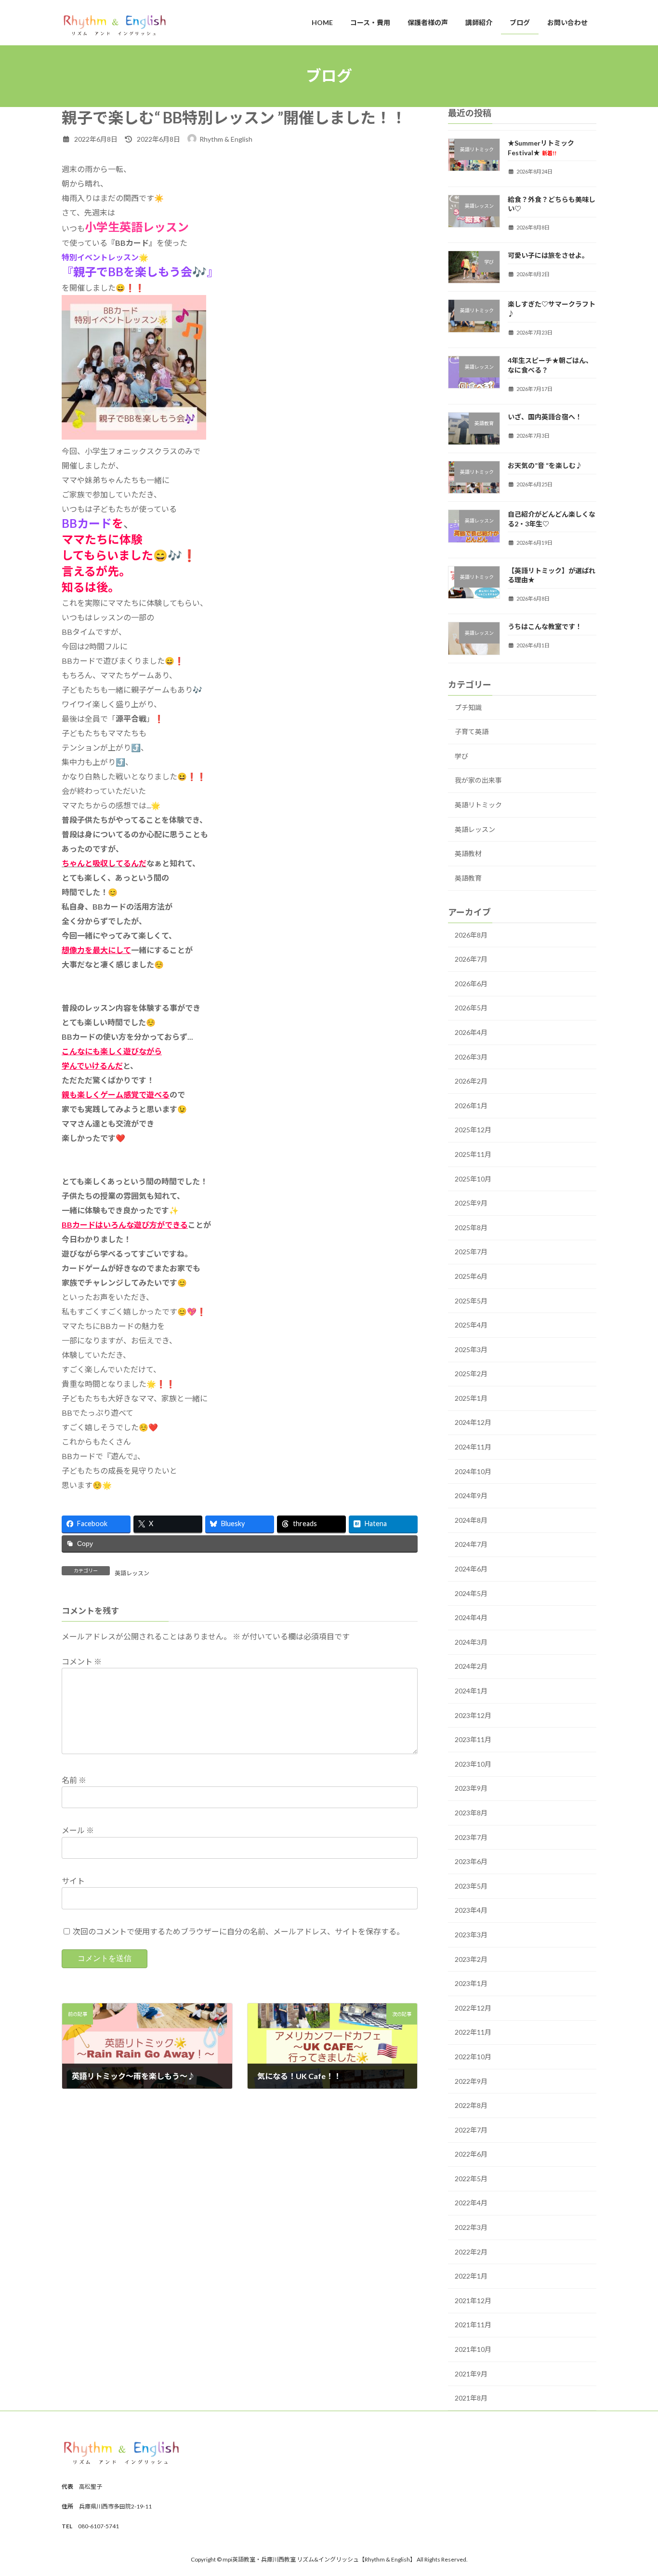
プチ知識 (468, 707)
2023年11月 (473, 1739)
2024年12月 (473, 1422)
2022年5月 (471, 2178)
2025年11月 (473, 1154)
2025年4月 (471, 1325)
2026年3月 (471, 1056)
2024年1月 (471, 1691)
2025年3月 (471, 1349)
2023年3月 (471, 1935)
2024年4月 (471, 1617)
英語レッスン (132, 1573)
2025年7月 (471, 1252)
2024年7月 (471, 1544)
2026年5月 (471, 1008)
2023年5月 (471, 1885)
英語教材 (468, 853)
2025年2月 (471, 1374)
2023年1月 (471, 1983)
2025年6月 (471, 1276)
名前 (74, 1780)
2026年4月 (471, 1032)
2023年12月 (473, 1715)
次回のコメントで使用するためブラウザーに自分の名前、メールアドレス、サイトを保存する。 (238, 1931)
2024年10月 (473, 1471)
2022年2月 (471, 2251)
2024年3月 (471, 1642)
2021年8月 (471, 2398)
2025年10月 (473, 1178)
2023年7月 (471, 1837)
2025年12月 (473, 1130)
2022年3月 (471, 2227)
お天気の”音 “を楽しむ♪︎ (545, 465)
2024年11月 (473, 1447)
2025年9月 (471, 1203)
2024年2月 (471, 1666)
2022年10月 (473, 2057)
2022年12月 (473, 2007)
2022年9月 (471, 2081)
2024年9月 (471, 1496)
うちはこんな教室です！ (545, 626)
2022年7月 (471, 2129)
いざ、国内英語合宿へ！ (545, 416)
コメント (82, 1661)
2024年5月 (471, 1593)
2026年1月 (471, 1105)
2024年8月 (471, 1520)
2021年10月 (473, 2349)
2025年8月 (471, 1227)
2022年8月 (471, 2105)
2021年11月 (473, 2325)
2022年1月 (471, 2276)
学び (461, 756)
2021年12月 (473, 2300)
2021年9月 (471, 2373)
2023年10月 (473, 1764)
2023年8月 (471, 1813)
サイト (73, 1881)
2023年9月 (471, 1788)
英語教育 (468, 878)
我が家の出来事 (478, 780)
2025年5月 (471, 1300)
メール (78, 1831)
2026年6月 (471, 983)
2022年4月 (471, 2203)
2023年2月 (471, 1959)
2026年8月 (471, 934)
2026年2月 (471, 1081)
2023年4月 (471, 1910)
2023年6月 (471, 1861)
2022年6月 (471, 2154)
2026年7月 (471, 959)
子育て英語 (472, 731)
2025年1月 (471, 1398)
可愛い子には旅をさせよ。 (548, 255)
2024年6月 (471, 1569)
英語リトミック (478, 805)
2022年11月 (473, 2032)
